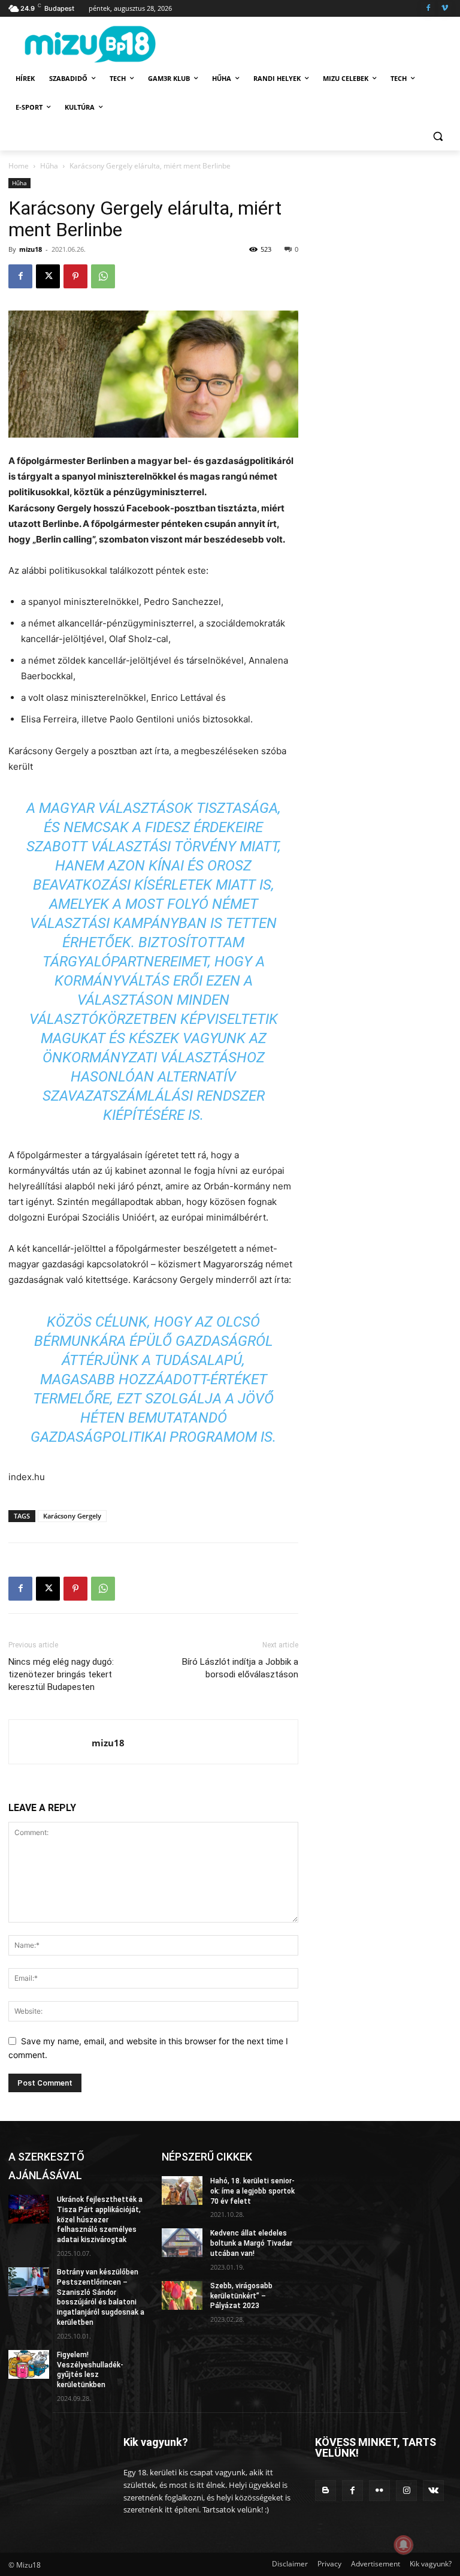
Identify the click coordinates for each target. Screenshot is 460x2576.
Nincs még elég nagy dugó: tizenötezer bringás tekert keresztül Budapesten (61, 1674)
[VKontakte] (433, 2491)
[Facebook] (428, 9)
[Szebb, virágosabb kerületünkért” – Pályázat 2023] (182, 2295)
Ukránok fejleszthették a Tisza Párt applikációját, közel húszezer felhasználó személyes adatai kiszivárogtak (100, 2220)
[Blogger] (326, 2491)
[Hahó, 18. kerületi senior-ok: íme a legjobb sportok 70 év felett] (182, 2191)
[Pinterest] (75, 276)
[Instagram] (406, 2491)
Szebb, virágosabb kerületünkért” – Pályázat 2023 (241, 2296)
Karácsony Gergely (72, 1516)
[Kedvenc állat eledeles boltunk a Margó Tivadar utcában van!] (182, 2243)
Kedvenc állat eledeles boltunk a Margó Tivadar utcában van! (251, 2243)
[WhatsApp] (103, 276)
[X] (48, 276)
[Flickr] (379, 2491)
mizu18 (31, 249)
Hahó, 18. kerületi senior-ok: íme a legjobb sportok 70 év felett (252, 2191)
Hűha (49, 166)
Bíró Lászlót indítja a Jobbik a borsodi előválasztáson (240, 1668)
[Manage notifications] (404, 2545)
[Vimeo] (445, 9)
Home (19, 166)
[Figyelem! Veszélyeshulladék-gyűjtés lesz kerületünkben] (29, 2364)
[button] (438, 136)
